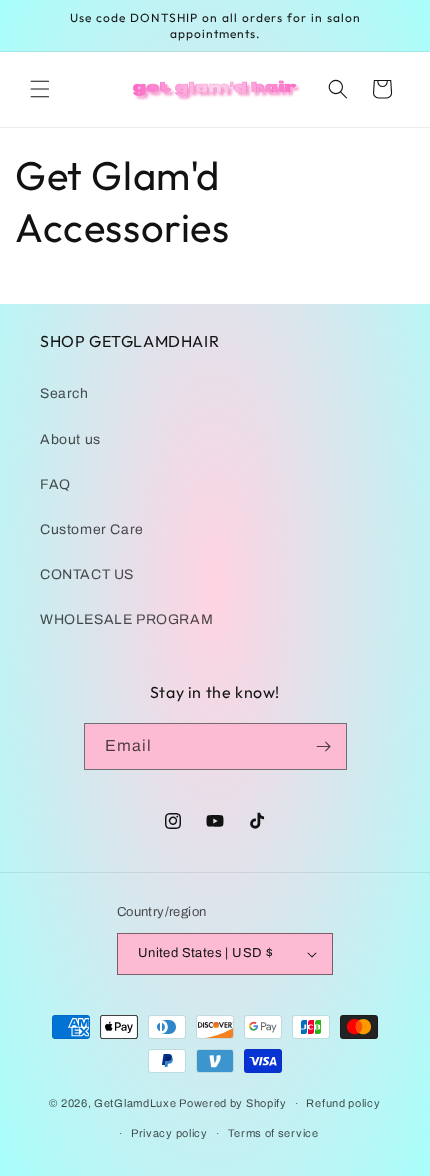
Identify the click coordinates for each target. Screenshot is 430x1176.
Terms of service (273, 1133)
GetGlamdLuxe (135, 1103)
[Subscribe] (324, 746)
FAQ (55, 484)
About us (70, 439)
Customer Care (92, 529)
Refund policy (343, 1103)
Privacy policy (169, 1133)
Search (64, 393)
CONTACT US (87, 574)
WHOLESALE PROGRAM (126, 619)
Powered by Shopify (233, 1103)
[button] (40, 89)
